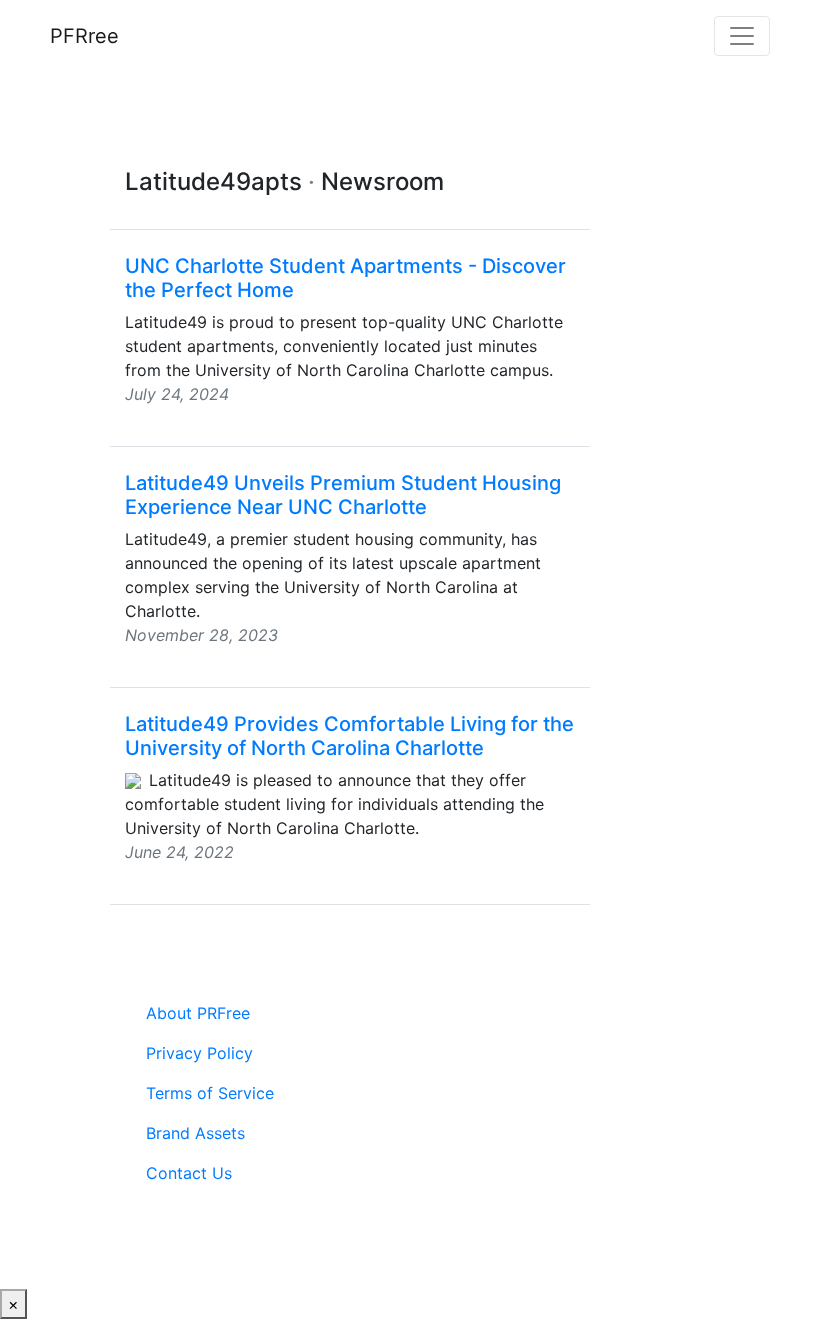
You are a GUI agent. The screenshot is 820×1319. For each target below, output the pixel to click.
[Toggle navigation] (742, 36)
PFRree (84, 36)
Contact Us (189, 1173)
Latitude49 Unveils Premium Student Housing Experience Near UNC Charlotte (343, 495)
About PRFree (198, 1013)
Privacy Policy (199, 1053)
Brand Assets (195, 1133)
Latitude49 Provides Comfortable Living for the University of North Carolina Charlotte (349, 736)
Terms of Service (210, 1093)
